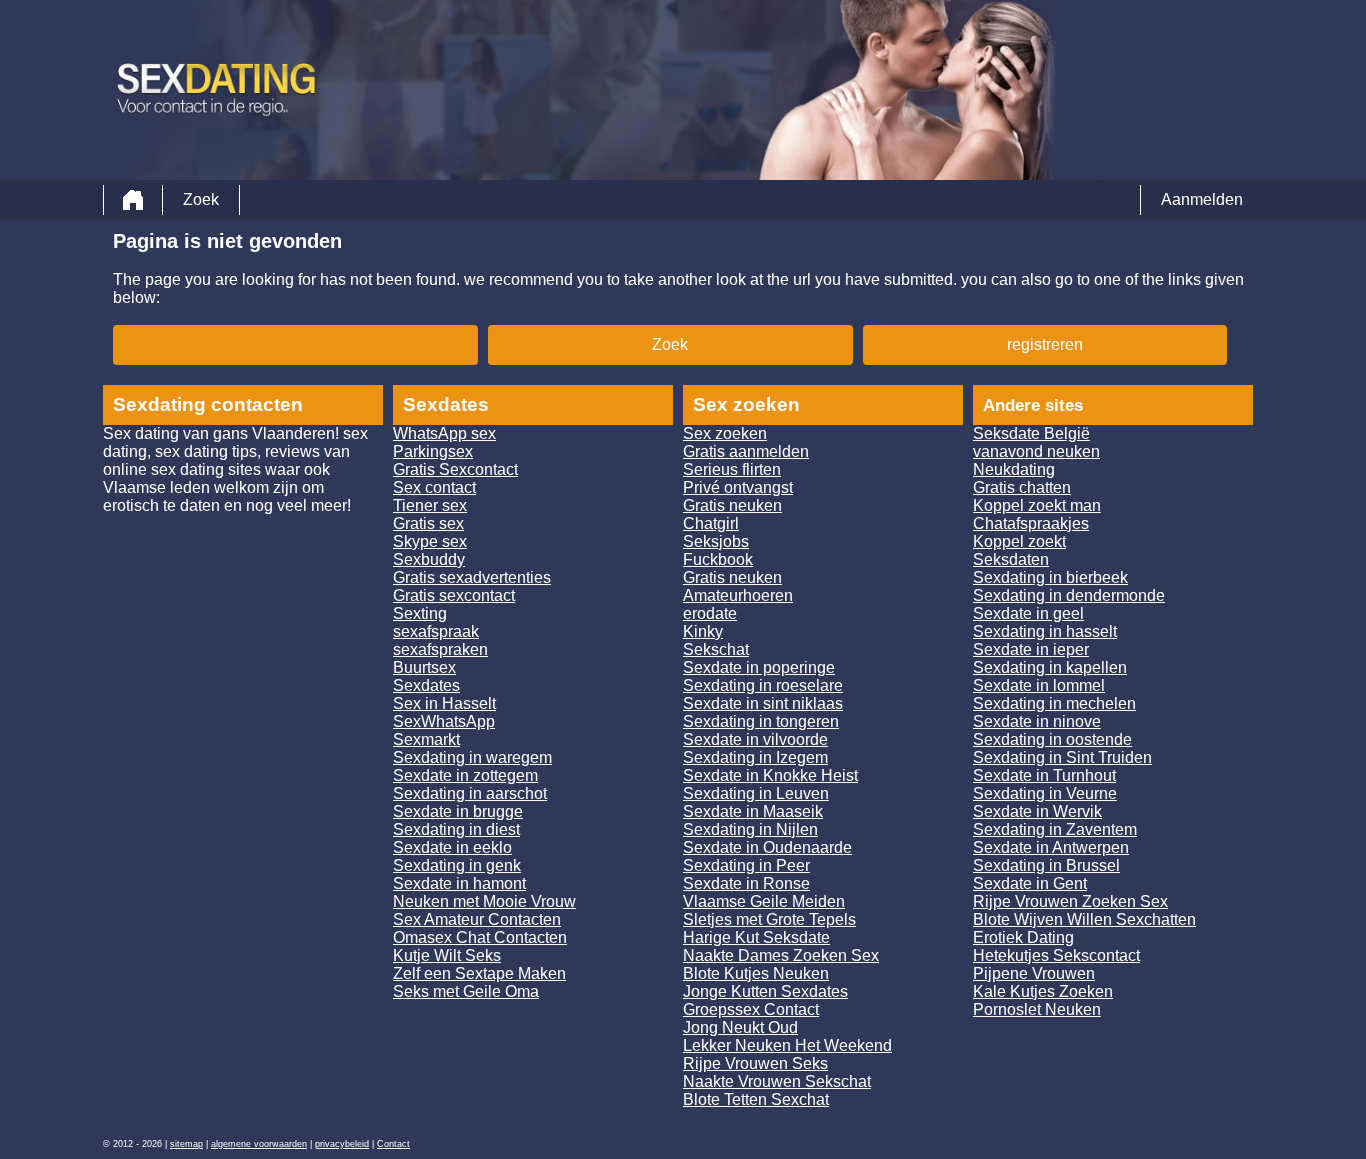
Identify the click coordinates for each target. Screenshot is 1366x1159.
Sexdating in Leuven (756, 793)
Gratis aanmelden (746, 451)
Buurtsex (424, 667)
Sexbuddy (429, 559)
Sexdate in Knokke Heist (770, 775)
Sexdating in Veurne (1045, 793)
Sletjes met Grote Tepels (769, 919)
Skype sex (430, 541)
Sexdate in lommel (1039, 685)
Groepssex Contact (751, 1009)
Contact (393, 1144)
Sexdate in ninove (1037, 721)
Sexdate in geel (1028, 613)
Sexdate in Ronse (746, 883)
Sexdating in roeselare (763, 685)
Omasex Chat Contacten (480, 937)
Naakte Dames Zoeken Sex (781, 955)
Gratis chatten (1022, 487)
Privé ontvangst (738, 487)
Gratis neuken (732, 505)
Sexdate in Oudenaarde (767, 847)
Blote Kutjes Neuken (756, 973)
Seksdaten (1011, 559)
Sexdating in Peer (746, 865)
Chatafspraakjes (1031, 523)
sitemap (186, 1144)
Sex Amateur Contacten (477, 919)
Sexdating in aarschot (470, 793)
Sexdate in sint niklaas (763, 703)
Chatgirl (711, 523)
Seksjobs (716, 541)
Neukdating (1014, 469)
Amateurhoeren (738, 595)
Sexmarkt (426, 739)
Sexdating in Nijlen (750, 829)
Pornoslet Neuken (1037, 1009)
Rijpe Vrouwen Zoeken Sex (1070, 901)
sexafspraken (440, 649)
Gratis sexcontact (454, 595)
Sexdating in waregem (472, 757)
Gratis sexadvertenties (472, 577)
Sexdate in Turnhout (1044, 775)
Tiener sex (430, 505)
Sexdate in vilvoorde (755, 739)
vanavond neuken (1036, 451)
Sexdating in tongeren (761, 721)
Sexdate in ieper (1031, 649)
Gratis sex (428, 523)
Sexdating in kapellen (1050, 667)
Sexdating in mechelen (1054, 703)
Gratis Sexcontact (455, 469)
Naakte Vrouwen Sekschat (777, 1081)
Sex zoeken (725, 433)
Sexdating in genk (457, 865)
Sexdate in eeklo (452, 847)
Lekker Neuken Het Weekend (787, 1045)
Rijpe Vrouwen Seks (755, 1063)
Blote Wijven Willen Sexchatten (1084, 919)
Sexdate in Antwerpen (1051, 847)
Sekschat (716, 649)
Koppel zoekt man (1037, 505)
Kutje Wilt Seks (447, 955)
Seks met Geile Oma (466, 991)
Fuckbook (718, 559)
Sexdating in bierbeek (1050, 577)
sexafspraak (436, 631)
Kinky (703, 631)
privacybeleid (342, 1144)
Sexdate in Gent (1030, 883)
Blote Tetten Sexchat (756, 1099)
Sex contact (434, 487)
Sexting (420, 613)
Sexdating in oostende (1052, 739)
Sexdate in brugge (458, 811)
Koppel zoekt (1019, 541)
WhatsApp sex (444, 433)
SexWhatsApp (444, 721)
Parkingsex (433, 451)
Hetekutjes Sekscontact (1056, 955)
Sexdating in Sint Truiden (1062, 757)
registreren (1045, 344)
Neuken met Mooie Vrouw (484, 901)
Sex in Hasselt (444, 703)
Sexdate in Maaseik (753, 811)
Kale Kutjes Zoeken (1043, 991)
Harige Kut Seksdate (756, 937)
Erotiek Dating (1023, 937)
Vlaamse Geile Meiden (764, 901)
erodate (710, 613)
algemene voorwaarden (259, 1144)
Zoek (201, 199)
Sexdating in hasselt (1045, 631)
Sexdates (426, 685)
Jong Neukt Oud (740, 1027)
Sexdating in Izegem (755, 757)
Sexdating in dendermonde (1069, 595)
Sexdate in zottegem (465, 775)
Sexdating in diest (456, 829)
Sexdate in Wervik (1037, 811)
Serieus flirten (732, 469)
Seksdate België (1031, 433)
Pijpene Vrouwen (1034, 973)
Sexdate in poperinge (759, 667)
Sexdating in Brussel (1046, 865)
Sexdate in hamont (459, 883)
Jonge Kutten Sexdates (765, 991)
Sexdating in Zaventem (1055, 829)
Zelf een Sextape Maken (479, 973)
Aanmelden (1202, 199)
